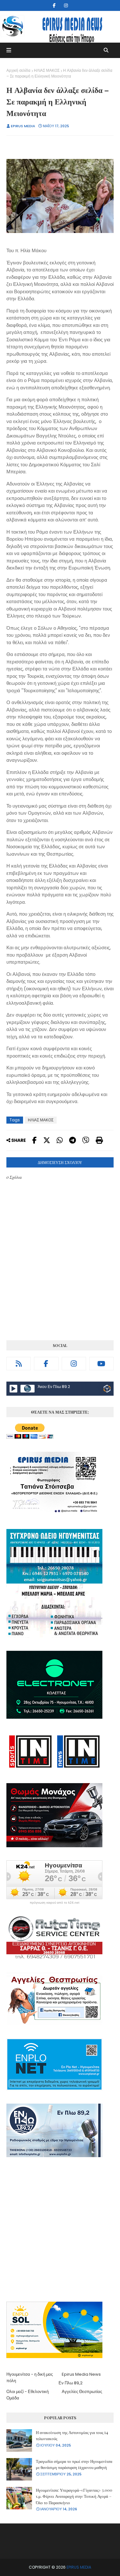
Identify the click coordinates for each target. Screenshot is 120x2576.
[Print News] (99, 1140)
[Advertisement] (60, 2230)
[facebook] (54, 5)
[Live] (13, 1389)
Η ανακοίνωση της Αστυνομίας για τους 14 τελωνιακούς (72, 2435)
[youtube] (101, 1364)
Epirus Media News (81, 2374)
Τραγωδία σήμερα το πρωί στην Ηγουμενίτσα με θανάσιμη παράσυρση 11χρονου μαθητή (74, 2464)
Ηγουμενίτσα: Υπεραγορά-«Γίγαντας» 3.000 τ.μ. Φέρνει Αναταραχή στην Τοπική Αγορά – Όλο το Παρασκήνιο (74, 2496)
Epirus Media (23, 126)
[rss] (19, 1364)
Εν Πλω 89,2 (71, 2383)
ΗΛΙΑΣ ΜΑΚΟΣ (47, 70)
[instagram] (66, 5)
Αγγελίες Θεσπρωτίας (82, 2392)
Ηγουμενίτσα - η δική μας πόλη (30, 2377)
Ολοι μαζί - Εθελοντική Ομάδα (28, 2395)
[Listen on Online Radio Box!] (107, 1390)
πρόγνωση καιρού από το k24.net (55, 1903)
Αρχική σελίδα (18, 70)
